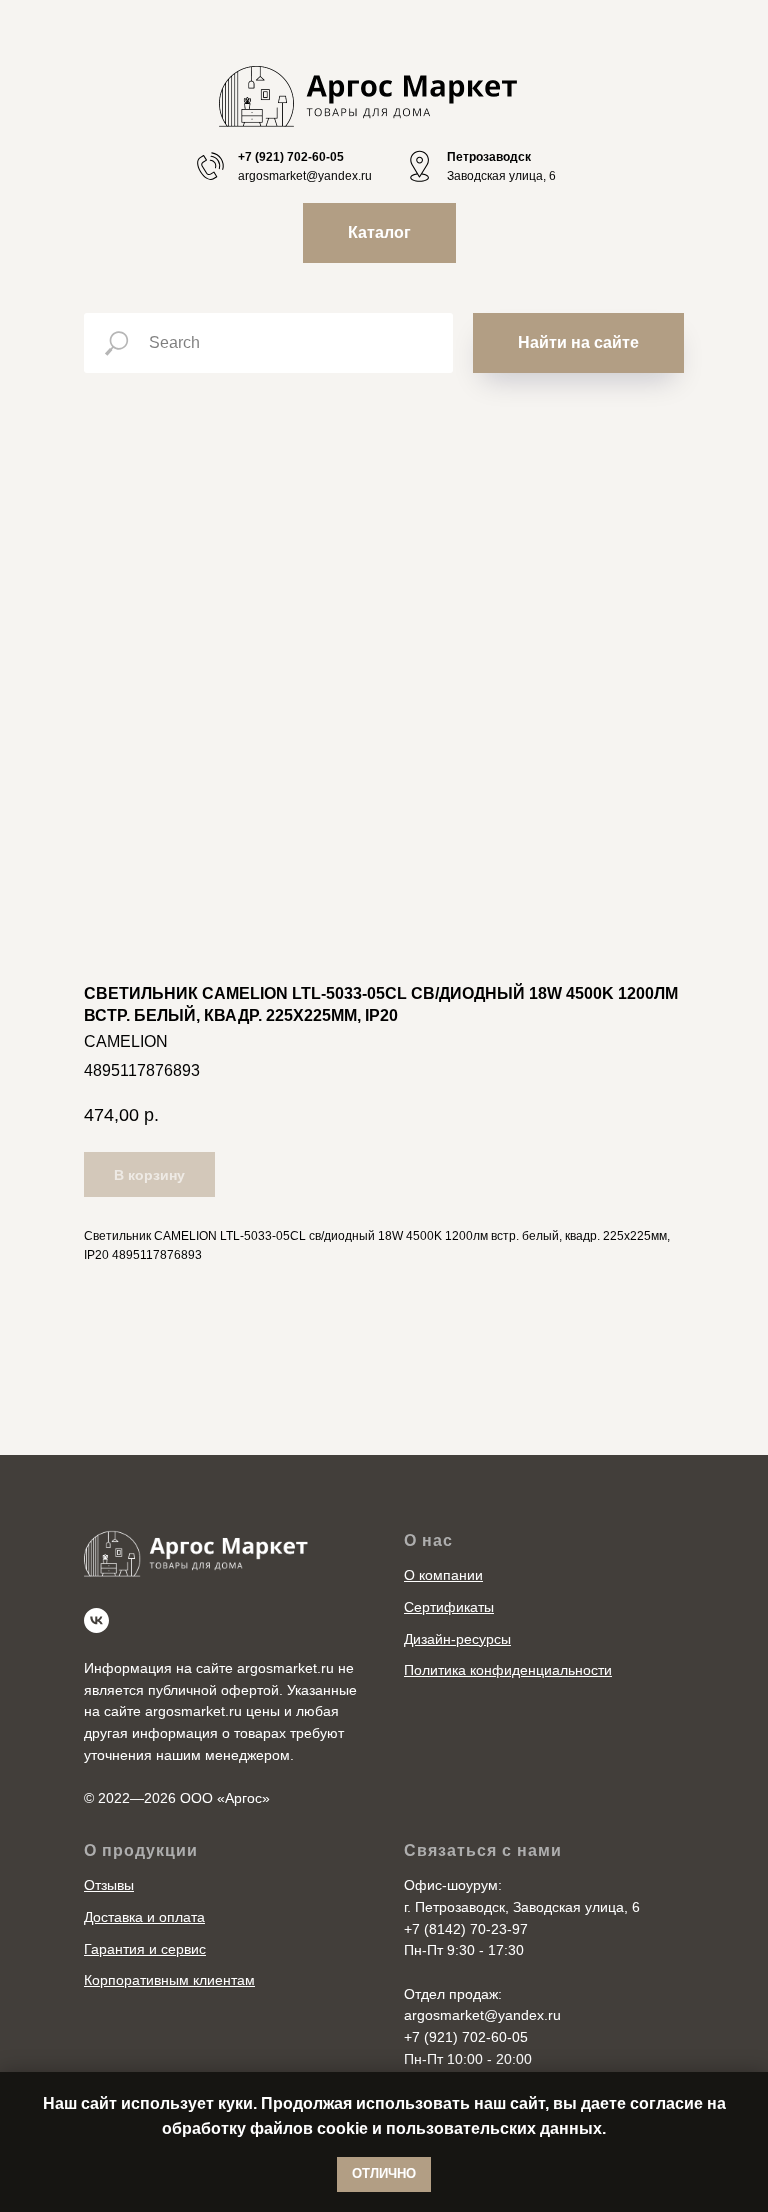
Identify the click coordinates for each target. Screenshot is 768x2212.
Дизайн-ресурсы (457, 1639)
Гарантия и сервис (145, 1949)
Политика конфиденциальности (508, 1670)
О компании (443, 1575)
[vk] (96, 1620)
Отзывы (109, 1885)
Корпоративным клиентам (169, 1980)
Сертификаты (449, 1607)
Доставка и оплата (144, 1917)
